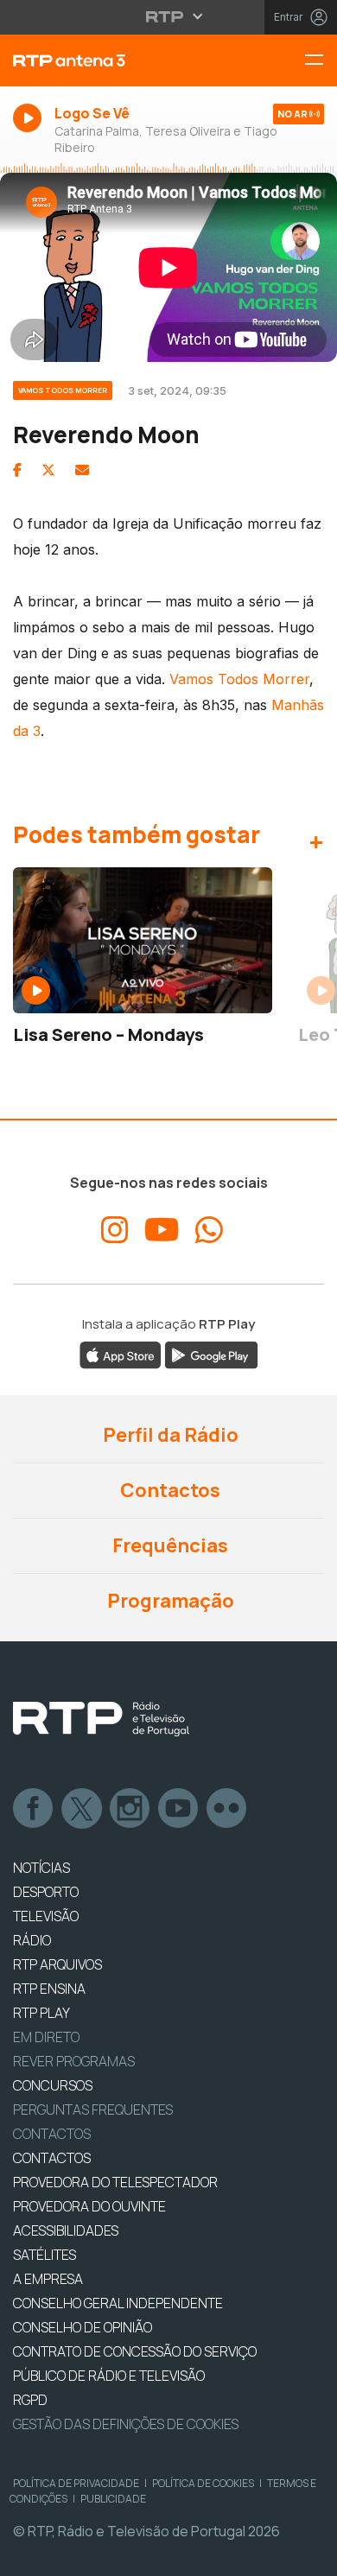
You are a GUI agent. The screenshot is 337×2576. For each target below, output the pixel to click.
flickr (227, 1809)
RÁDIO (32, 1940)
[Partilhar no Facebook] (17, 470)
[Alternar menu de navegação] (321, 61)
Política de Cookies (203, 2483)
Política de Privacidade (76, 2483)
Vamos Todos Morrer (239, 679)
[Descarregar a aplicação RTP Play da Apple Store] (121, 1354)
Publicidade (113, 2499)
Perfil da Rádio (169, 1435)
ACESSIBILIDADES (66, 2230)
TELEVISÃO (46, 1916)
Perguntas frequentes (93, 2110)
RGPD (30, 2400)
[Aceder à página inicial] (112, 60)
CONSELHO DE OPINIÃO (83, 2327)
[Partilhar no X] (48, 470)
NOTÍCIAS (41, 1868)
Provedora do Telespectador (115, 2182)
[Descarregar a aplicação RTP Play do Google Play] (211, 1354)
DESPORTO (46, 1892)
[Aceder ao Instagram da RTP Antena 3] (115, 1230)
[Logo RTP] (101, 1719)
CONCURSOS (53, 2085)
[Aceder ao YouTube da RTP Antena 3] (162, 1230)
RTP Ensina (49, 1989)
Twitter (82, 1809)
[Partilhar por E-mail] (82, 470)
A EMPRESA (48, 2279)
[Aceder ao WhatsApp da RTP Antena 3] (209, 1230)
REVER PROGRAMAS (74, 2061)
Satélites (45, 2255)
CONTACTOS (52, 2158)
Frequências (168, 1545)
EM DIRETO (46, 2037)
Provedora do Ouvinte (89, 2206)
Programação (169, 1601)
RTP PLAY (41, 2013)
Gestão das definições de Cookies (126, 2424)
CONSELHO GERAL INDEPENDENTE (118, 2303)
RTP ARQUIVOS (57, 1964)
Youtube (179, 1809)
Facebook (34, 1809)
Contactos (168, 1490)
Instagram (130, 1809)
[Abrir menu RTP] (169, 16)
